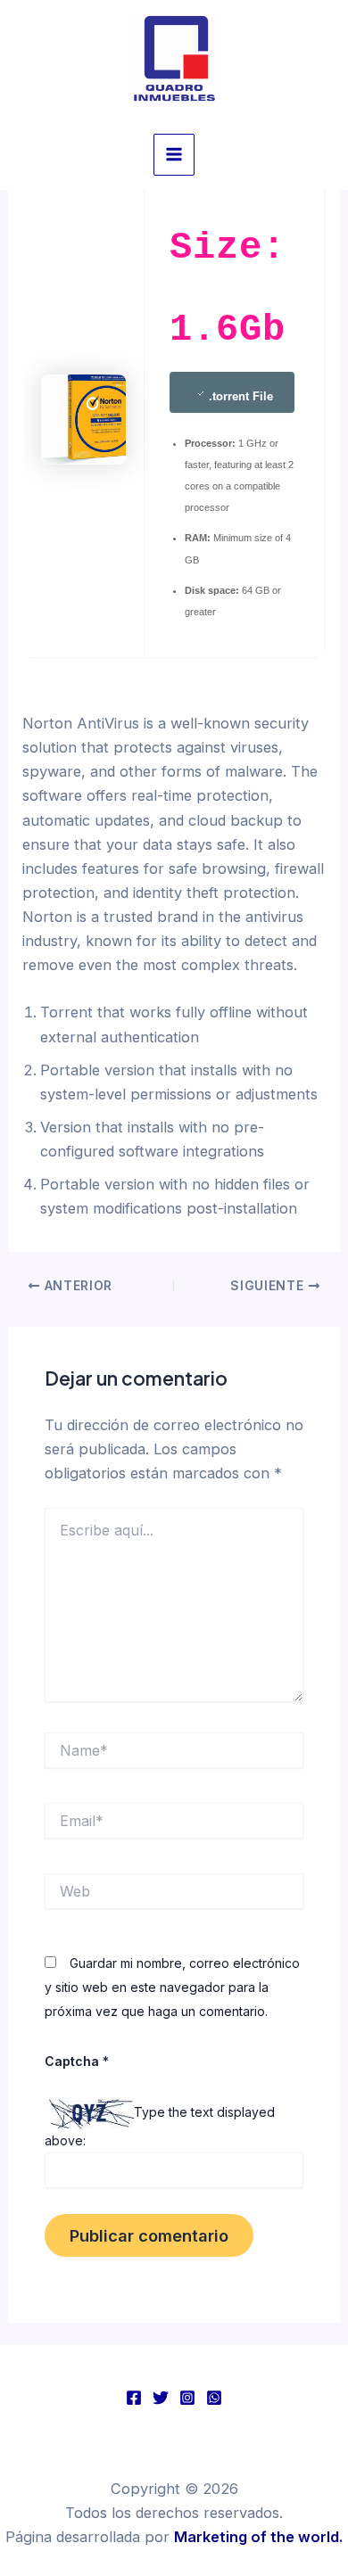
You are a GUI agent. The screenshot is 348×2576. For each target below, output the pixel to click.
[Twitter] (161, 2398)
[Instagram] (187, 2398)
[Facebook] (134, 2398)
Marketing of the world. (258, 2537)
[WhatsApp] (214, 2398)
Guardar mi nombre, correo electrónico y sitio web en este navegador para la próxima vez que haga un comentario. (172, 1987)
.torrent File (241, 396)
